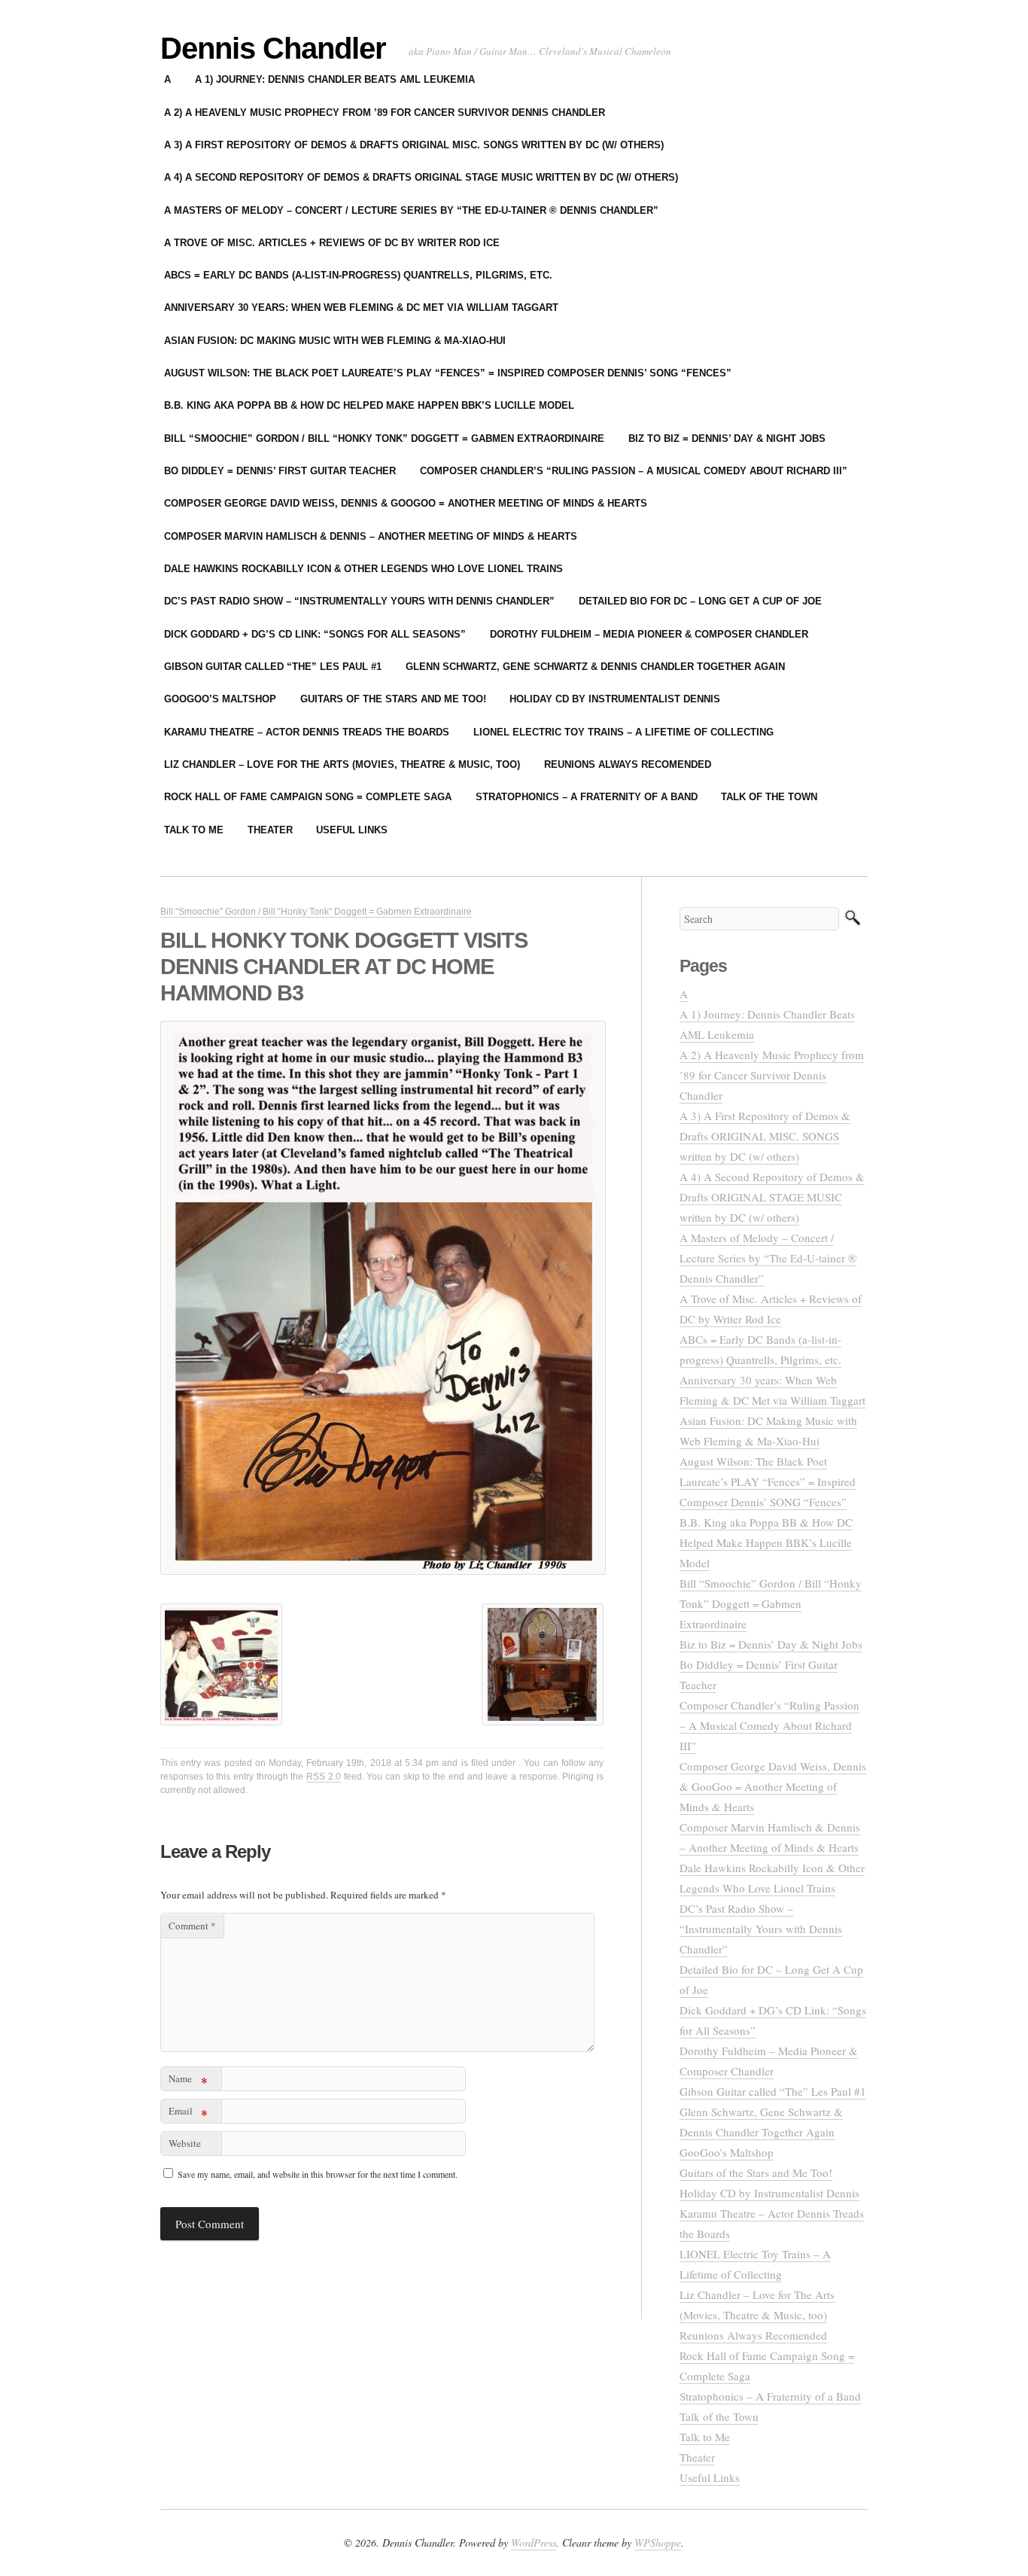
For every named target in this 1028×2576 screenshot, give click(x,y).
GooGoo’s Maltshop (220, 699)
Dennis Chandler (273, 48)
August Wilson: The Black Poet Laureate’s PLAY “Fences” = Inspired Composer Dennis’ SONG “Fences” (448, 373)
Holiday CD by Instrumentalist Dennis (615, 699)
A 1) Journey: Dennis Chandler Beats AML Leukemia (335, 79)
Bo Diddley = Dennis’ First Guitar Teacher (280, 471)
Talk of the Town (769, 797)
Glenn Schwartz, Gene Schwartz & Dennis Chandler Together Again (595, 667)
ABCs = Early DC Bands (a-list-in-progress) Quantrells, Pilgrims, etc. (358, 275)
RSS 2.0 (324, 1777)
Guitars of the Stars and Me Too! (393, 699)
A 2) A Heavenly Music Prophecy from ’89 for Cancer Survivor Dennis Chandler (385, 113)
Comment (192, 1926)
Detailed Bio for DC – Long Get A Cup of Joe (700, 601)
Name (188, 2081)
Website (185, 2143)
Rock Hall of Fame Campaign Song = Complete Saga (308, 797)
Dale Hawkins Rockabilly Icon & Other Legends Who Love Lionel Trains (363, 569)
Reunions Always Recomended (628, 764)
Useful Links (352, 830)
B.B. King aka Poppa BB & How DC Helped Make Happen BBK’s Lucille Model (369, 405)
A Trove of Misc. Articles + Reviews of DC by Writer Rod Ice (332, 243)
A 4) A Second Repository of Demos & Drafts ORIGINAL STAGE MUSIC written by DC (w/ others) (421, 177)
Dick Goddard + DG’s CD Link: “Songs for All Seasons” (315, 634)
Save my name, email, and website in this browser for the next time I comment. (318, 2174)
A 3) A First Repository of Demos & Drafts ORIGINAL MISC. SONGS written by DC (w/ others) (414, 145)
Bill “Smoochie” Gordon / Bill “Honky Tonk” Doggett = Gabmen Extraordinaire (384, 438)
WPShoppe (658, 2543)
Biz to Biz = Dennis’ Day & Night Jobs (727, 438)
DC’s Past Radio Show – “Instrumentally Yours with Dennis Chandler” (359, 601)
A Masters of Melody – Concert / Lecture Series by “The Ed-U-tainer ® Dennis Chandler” (411, 210)
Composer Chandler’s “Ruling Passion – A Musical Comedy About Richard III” (634, 471)
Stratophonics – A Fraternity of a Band (587, 797)
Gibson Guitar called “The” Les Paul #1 (273, 667)
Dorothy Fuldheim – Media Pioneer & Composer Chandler (649, 634)
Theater (270, 830)
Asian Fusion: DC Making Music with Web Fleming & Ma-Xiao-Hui (335, 341)
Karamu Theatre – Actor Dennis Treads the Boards (307, 732)
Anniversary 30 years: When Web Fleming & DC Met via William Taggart (361, 308)
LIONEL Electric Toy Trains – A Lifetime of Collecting (623, 732)
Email (188, 2113)
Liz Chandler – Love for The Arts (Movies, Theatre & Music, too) (342, 764)
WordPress (534, 2543)
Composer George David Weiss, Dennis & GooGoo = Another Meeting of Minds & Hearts (406, 503)
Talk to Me (194, 830)
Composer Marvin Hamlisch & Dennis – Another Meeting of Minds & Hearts (371, 536)
